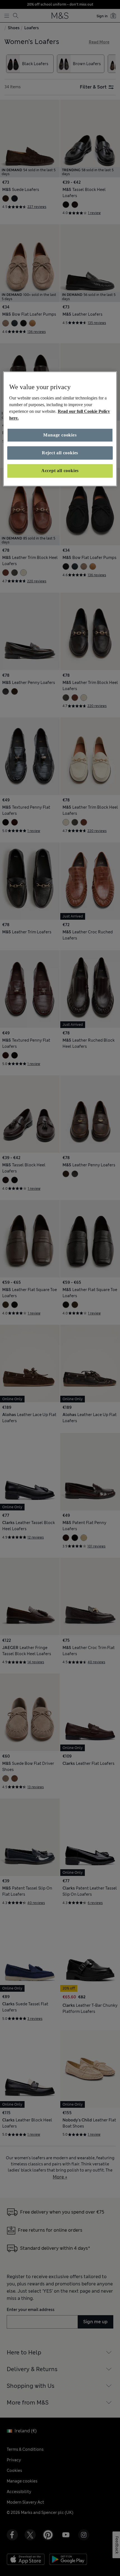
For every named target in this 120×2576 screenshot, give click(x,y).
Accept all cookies (60, 471)
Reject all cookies (60, 453)
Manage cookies (60, 435)
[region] (60, 429)
